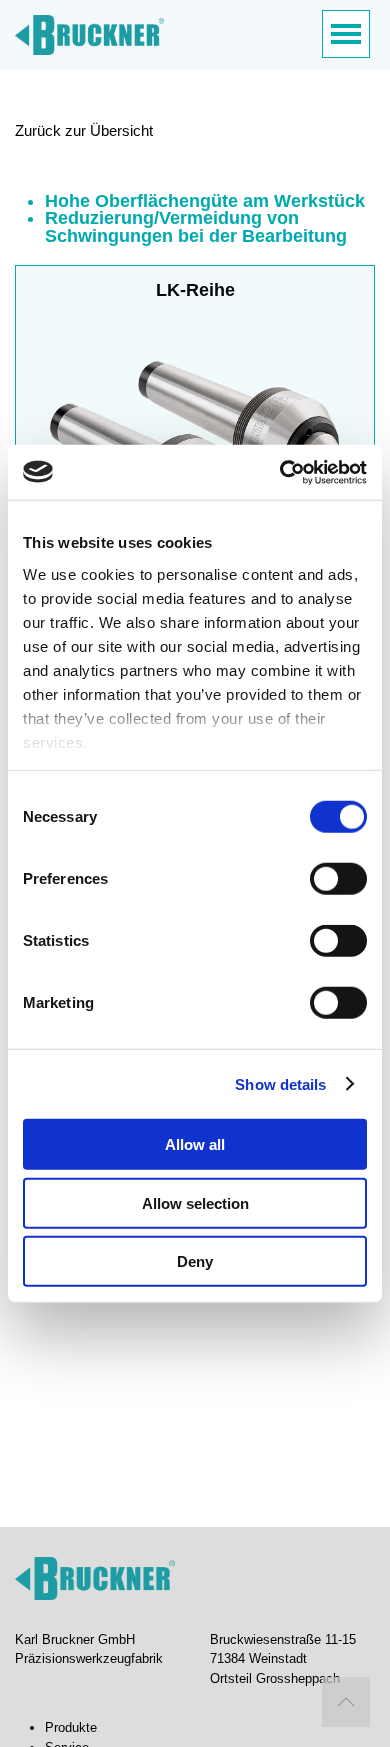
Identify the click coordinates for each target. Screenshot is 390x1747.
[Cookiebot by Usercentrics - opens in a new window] (280, 472)
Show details (280, 1083)
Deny (195, 1261)
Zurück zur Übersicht (84, 130)
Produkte (71, 1727)
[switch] (338, 879)
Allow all (195, 1144)
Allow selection (195, 1202)
